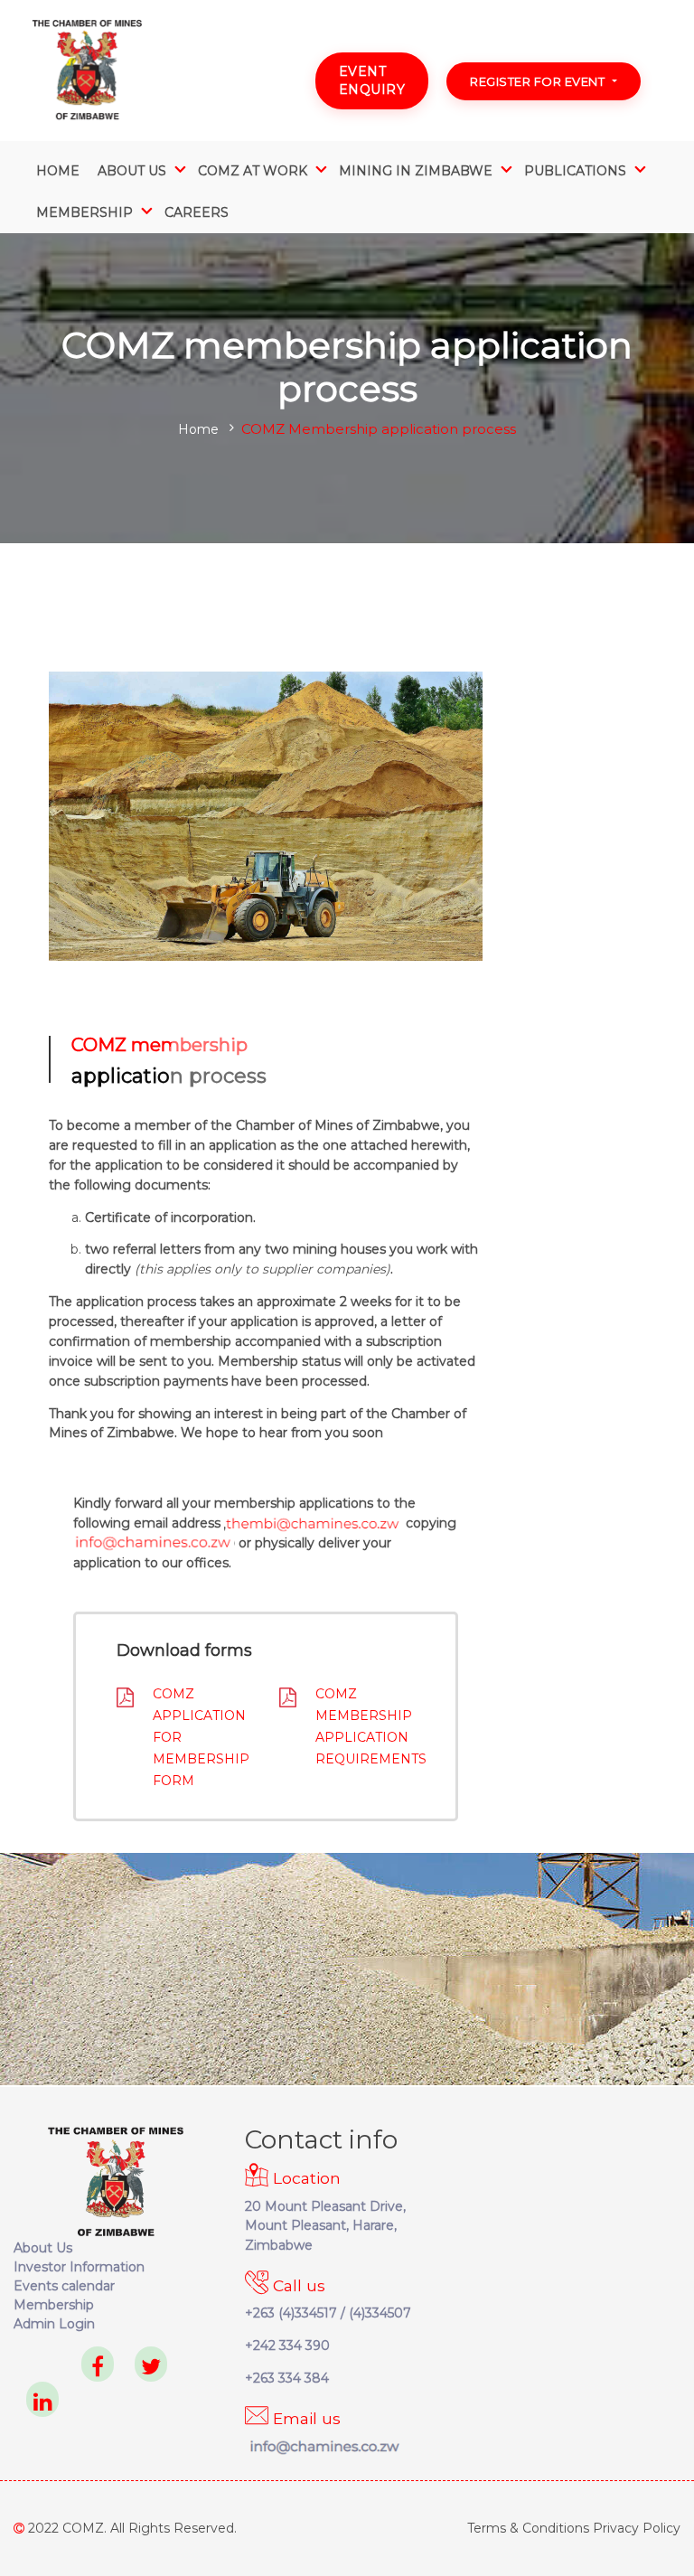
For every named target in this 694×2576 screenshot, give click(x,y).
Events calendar (64, 2286)
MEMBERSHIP (84, 212)
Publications (575, 171)
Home (58, 171)
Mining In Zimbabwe (416, 171)
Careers (197, 212)
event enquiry (372, 80)
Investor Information (79, 2267)
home (198, 429)
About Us (132, 171)
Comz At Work (253, 171)
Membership (54, 2305)
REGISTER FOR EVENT (537, 81)
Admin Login (54, 2324)
